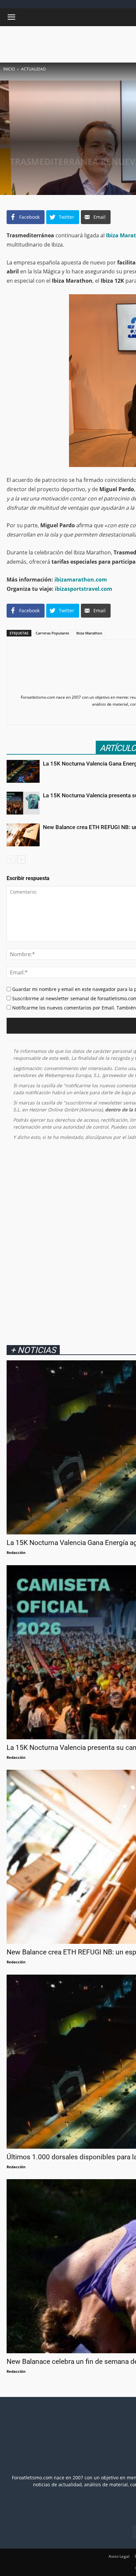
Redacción (16, 1552)
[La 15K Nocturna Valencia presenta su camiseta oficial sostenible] (23, 803)
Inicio (9, 69)
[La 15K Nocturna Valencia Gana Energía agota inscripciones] (23, 771)
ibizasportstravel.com (84, 589)
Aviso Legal (119, 2556)
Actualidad (34, 69)
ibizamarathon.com (81, 580)
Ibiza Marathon (89, 633)
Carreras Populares (52, 633)
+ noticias (33, 1350)
